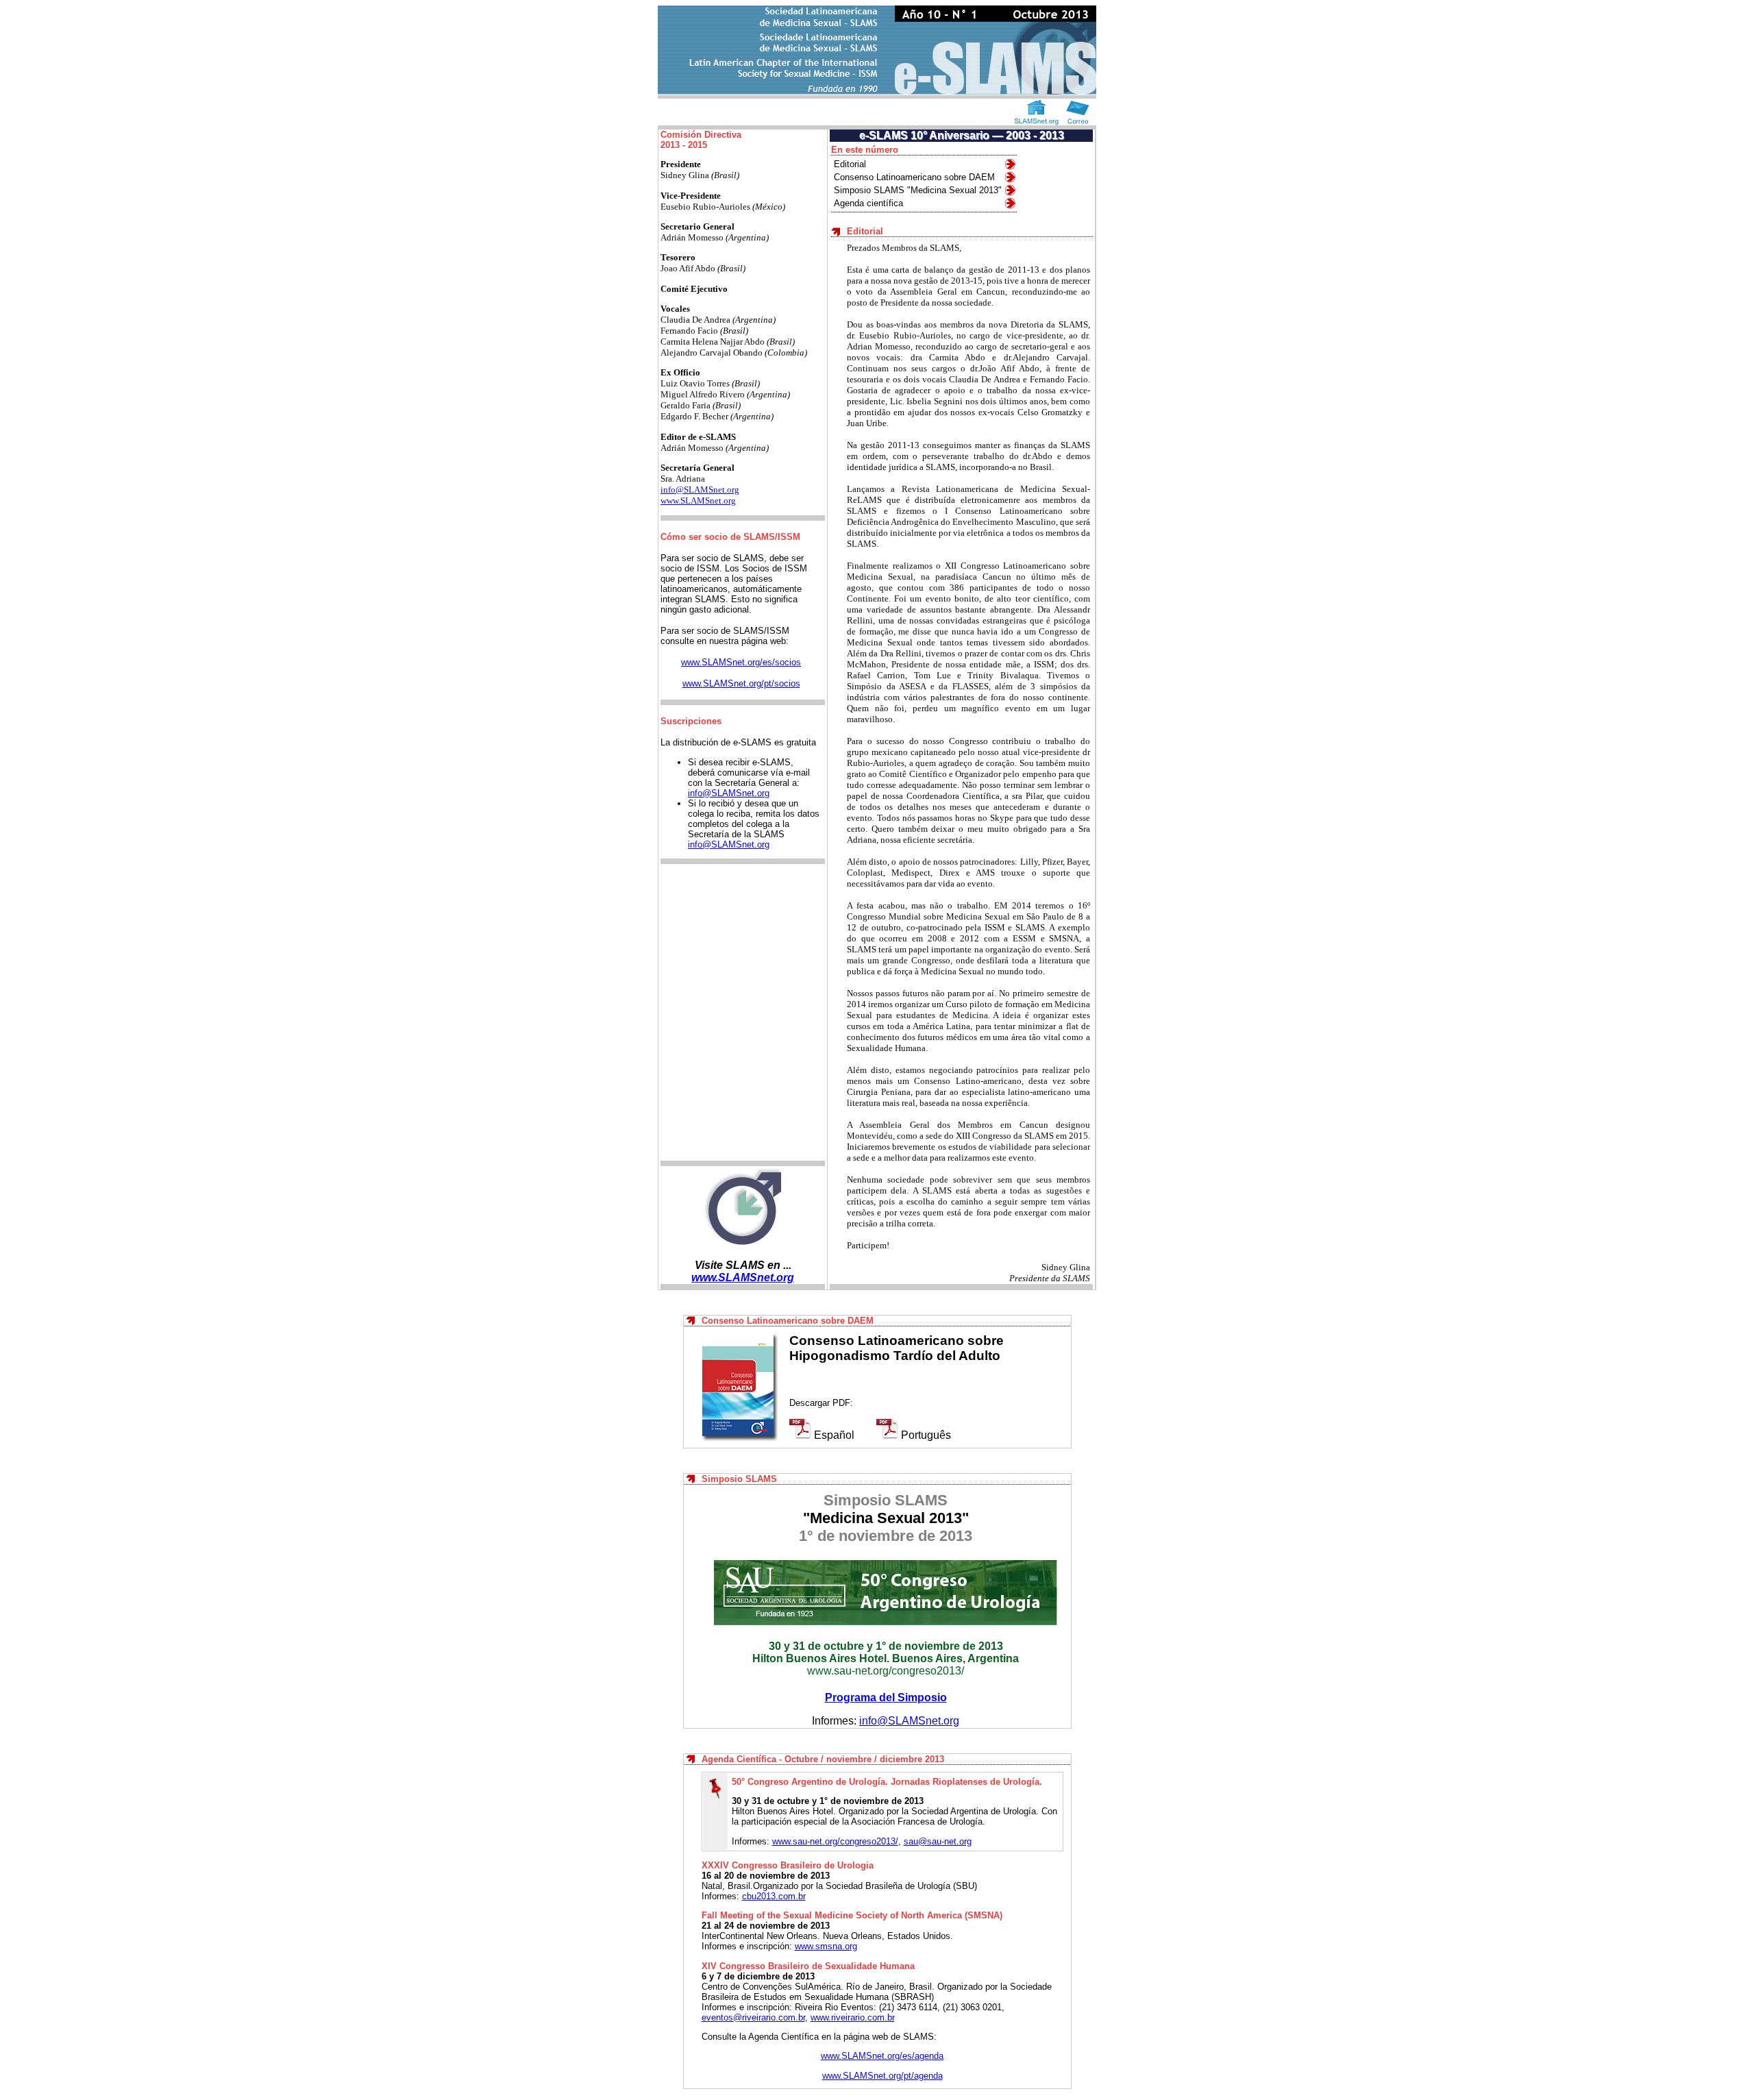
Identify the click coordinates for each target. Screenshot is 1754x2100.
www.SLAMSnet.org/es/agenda (882, 2056)
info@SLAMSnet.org (700, 490)
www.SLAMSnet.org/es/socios (741, 662)
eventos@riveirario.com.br (753, 2017)
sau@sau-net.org (938, 1841)
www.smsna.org (826, 1946)
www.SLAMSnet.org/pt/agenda (882, 2076)
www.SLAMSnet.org (698, 501)
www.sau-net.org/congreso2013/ (886, 1671)
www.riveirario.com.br (853, 2017)
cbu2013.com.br (774, 1896)
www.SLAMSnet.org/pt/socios (741, 683)
